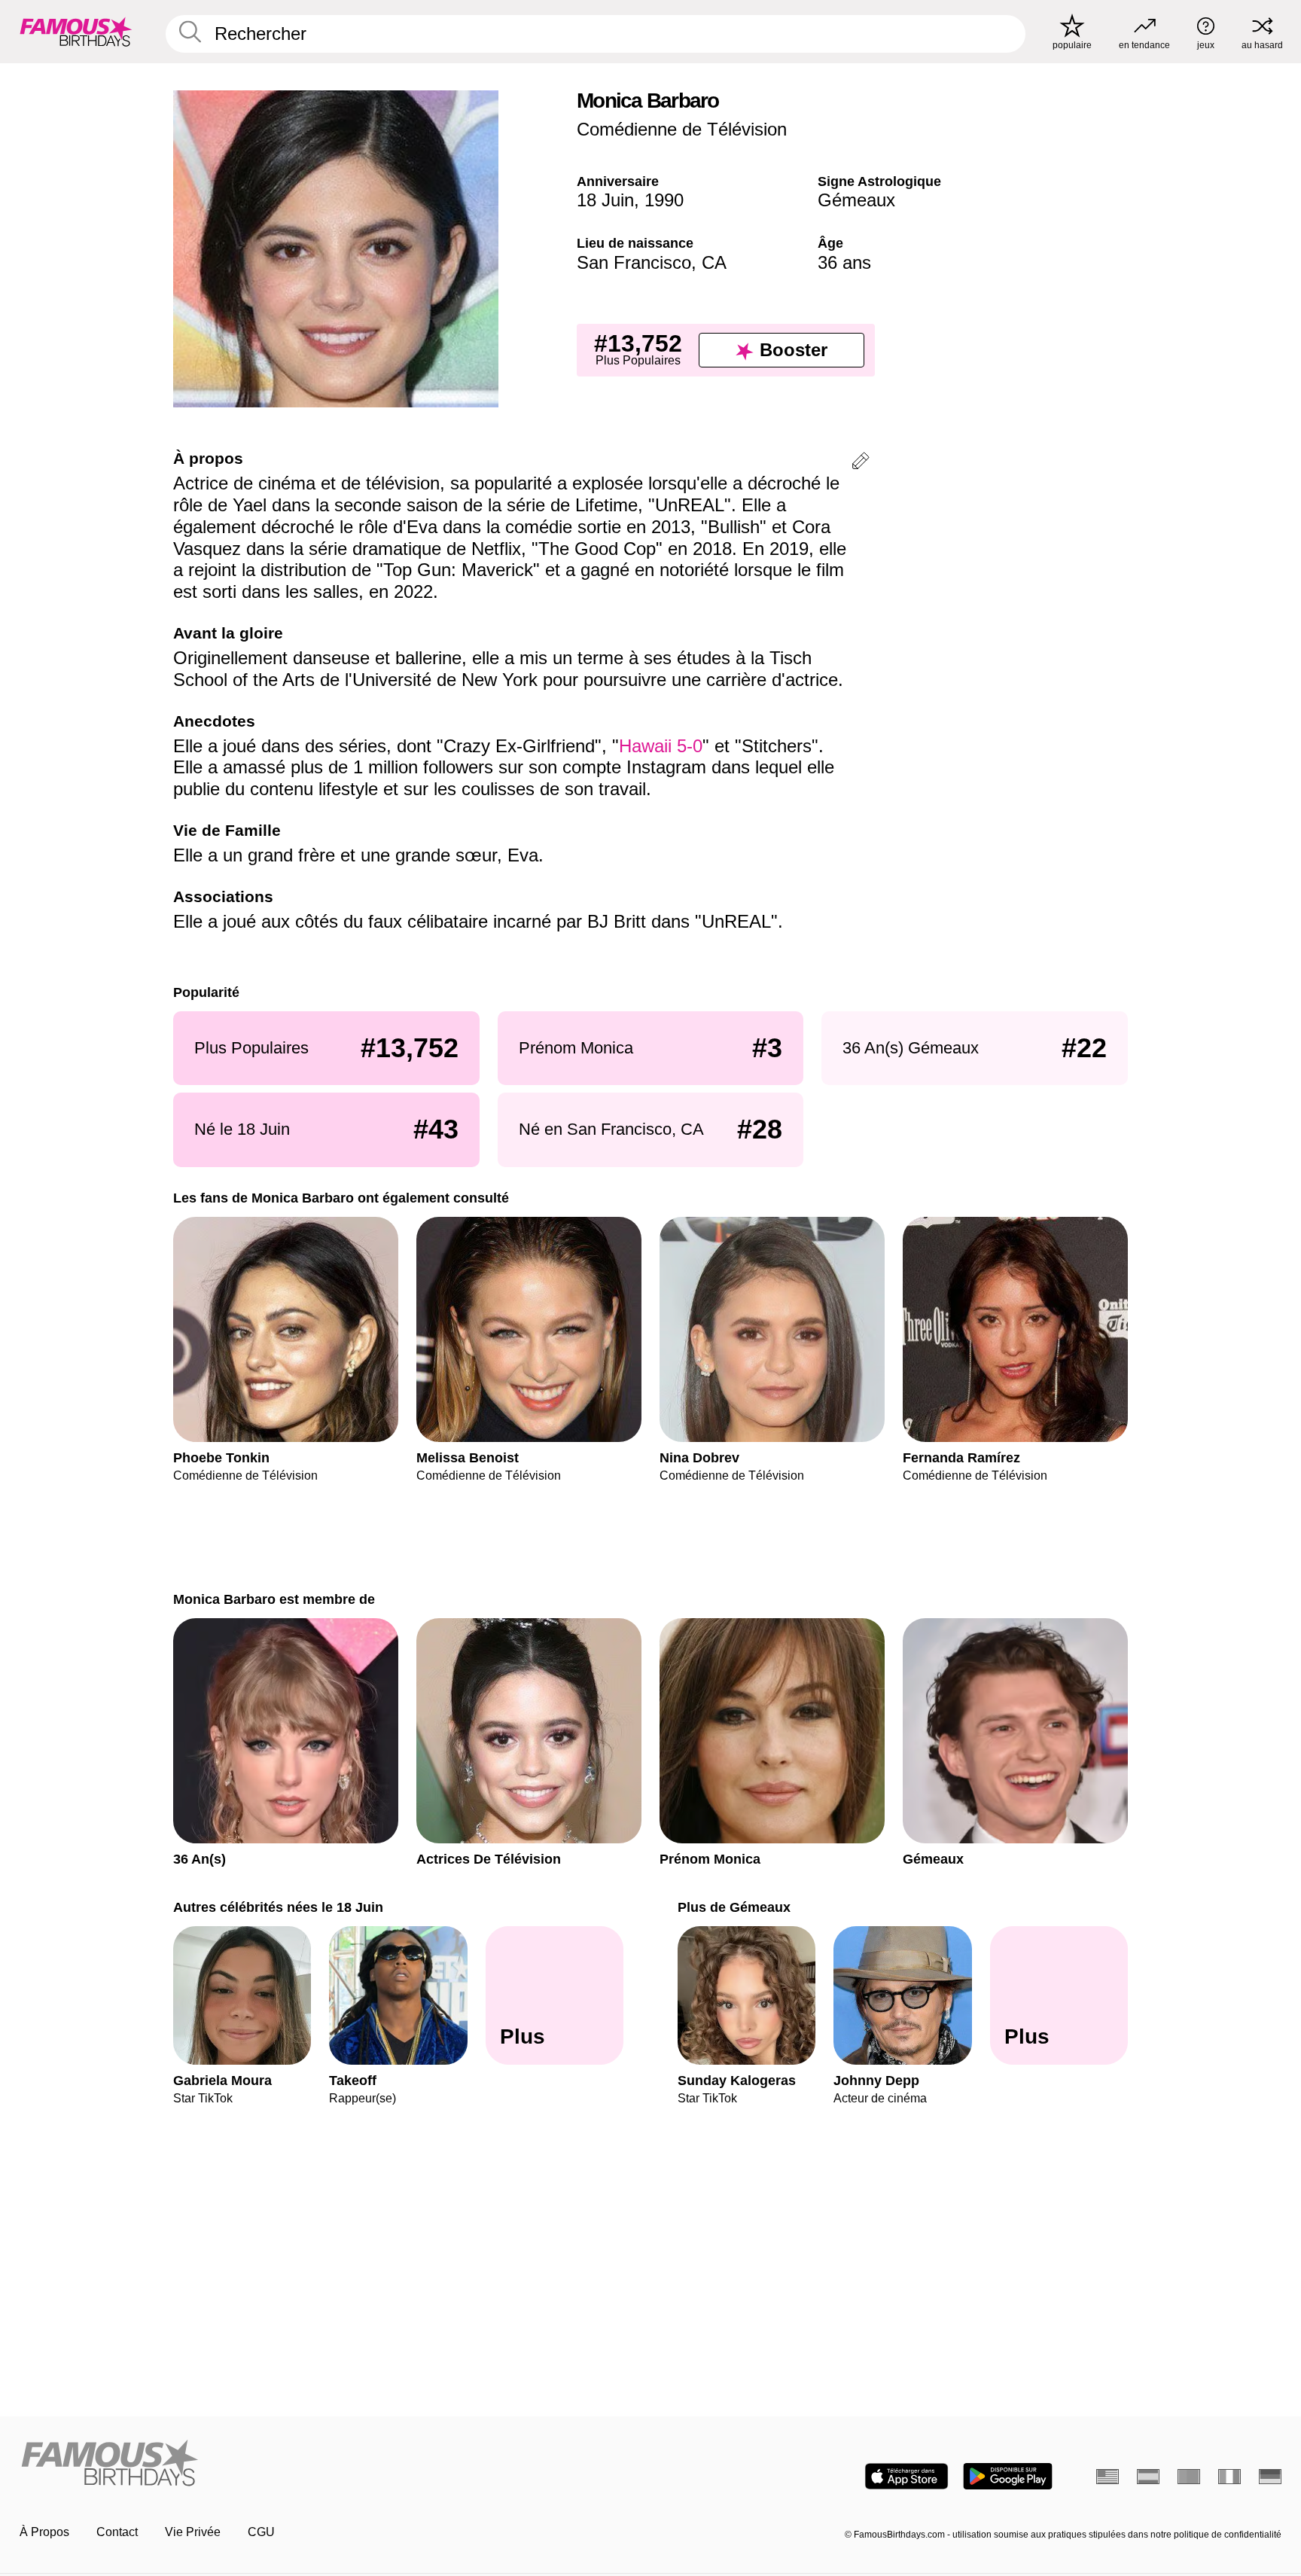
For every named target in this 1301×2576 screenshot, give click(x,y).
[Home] (331, 2464)
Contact (117, 2532)
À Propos (44, 2532)
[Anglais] (1108, 2477)
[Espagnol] (1148, 2477)
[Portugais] (1189, 2477)
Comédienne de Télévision (682, 129)
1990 (664, 200)
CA (714, 262)
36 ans (844, 262)
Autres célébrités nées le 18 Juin (278, 1907)
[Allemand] (1270, 2477)
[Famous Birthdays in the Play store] (1008, 2476)
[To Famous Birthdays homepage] (76, 32)
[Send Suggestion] (861, 463)
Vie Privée (193, 2532)
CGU (261, 2532)
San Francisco (634, 262)
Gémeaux (856, 200)
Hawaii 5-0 (661, 746)
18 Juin (605, 200)
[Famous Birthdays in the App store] (906, 2476)
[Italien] (1229, 2477)
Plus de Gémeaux (734, 1907)
